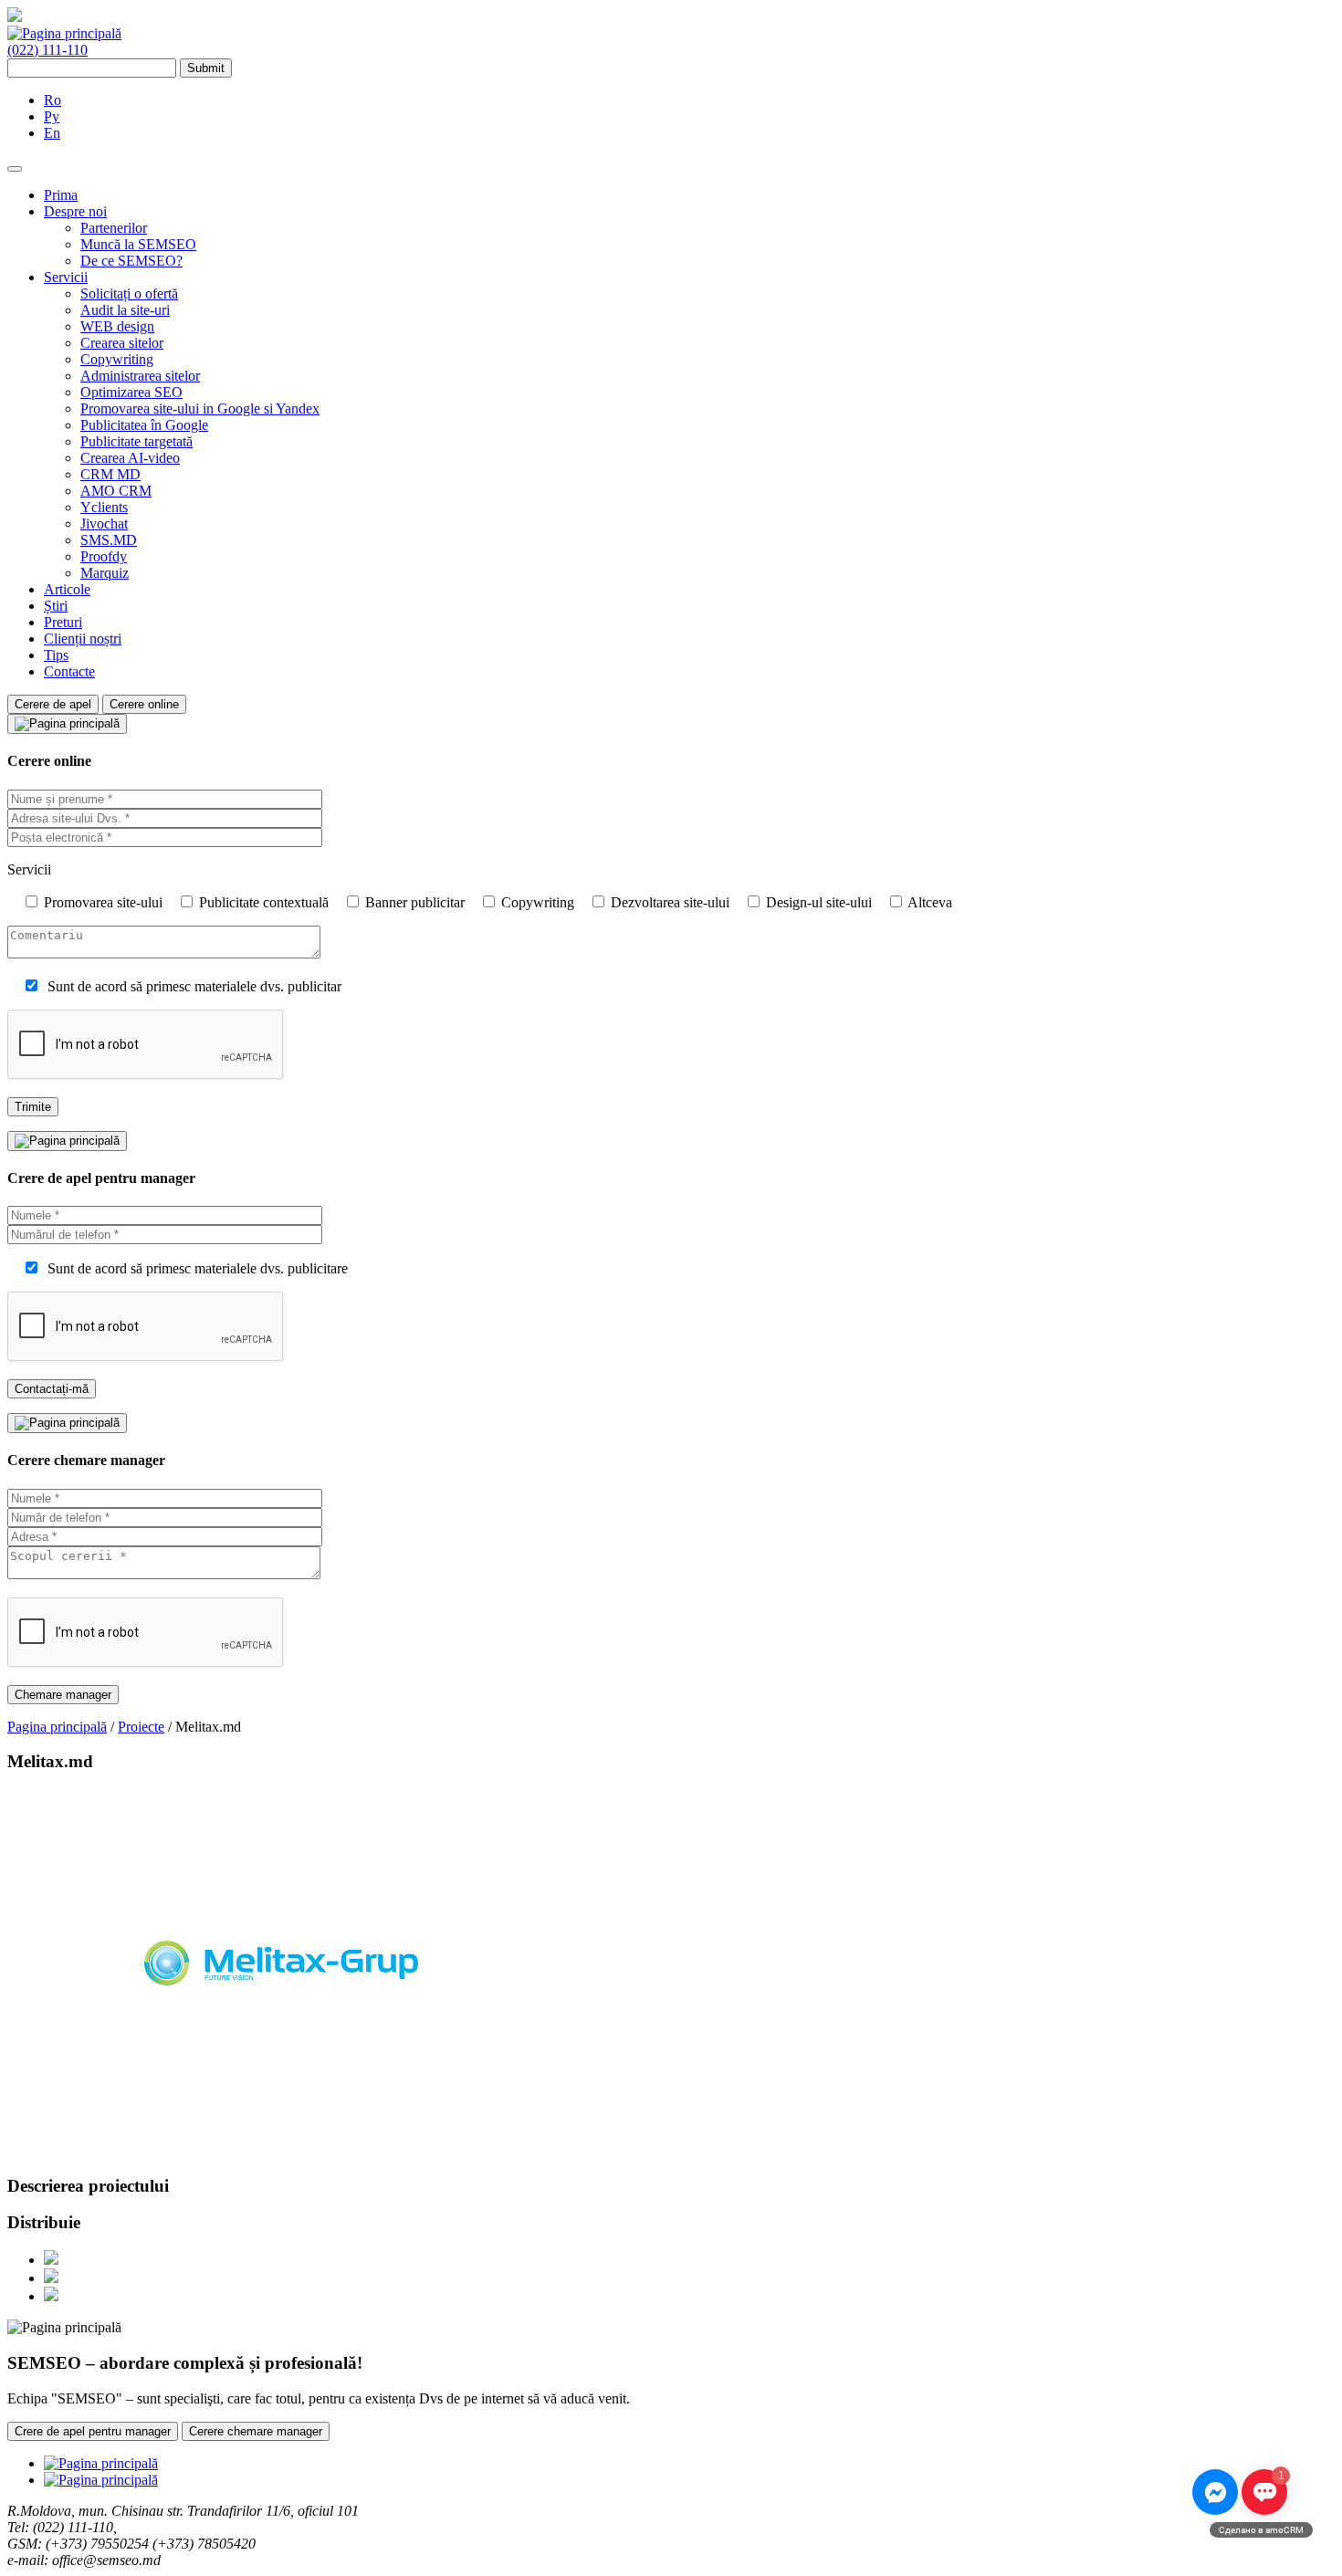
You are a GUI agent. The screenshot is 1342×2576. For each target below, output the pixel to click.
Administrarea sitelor (140, 376)
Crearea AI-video (130, 458)
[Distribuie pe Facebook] (51, 2260)
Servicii (66, 277)
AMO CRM (116, 491)
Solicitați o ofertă (129, 293)
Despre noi (75, 211)
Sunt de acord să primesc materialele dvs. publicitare (198, 1268)
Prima (61, 195)
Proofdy (104, 556)
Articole (67, 589)
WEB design (117, 326)
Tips (56, 655)
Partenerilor (114, 228)
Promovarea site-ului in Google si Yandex (200, 408)
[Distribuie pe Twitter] (51, 2278)
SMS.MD (109, 540)
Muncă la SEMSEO (138, 244)
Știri (56, 606)
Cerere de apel (53, 704)
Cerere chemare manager (256, 2431)
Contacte (69, 671)
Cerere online (144, 704)
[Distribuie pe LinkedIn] (51, 2296)
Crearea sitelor (122, 343)
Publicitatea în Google (144, 425)
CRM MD (110, 474)
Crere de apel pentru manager (93, 2431)
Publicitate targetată (136, 441)
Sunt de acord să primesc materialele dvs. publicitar (194, 986)
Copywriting (117, 359)
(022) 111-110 (47, 50)
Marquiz (105, 573)
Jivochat (104, 524)
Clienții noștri (83, 639)
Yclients (104, 507)
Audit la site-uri (125, 310)
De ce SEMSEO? (131, 261)
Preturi (63, 622)
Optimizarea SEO (131, 392)
